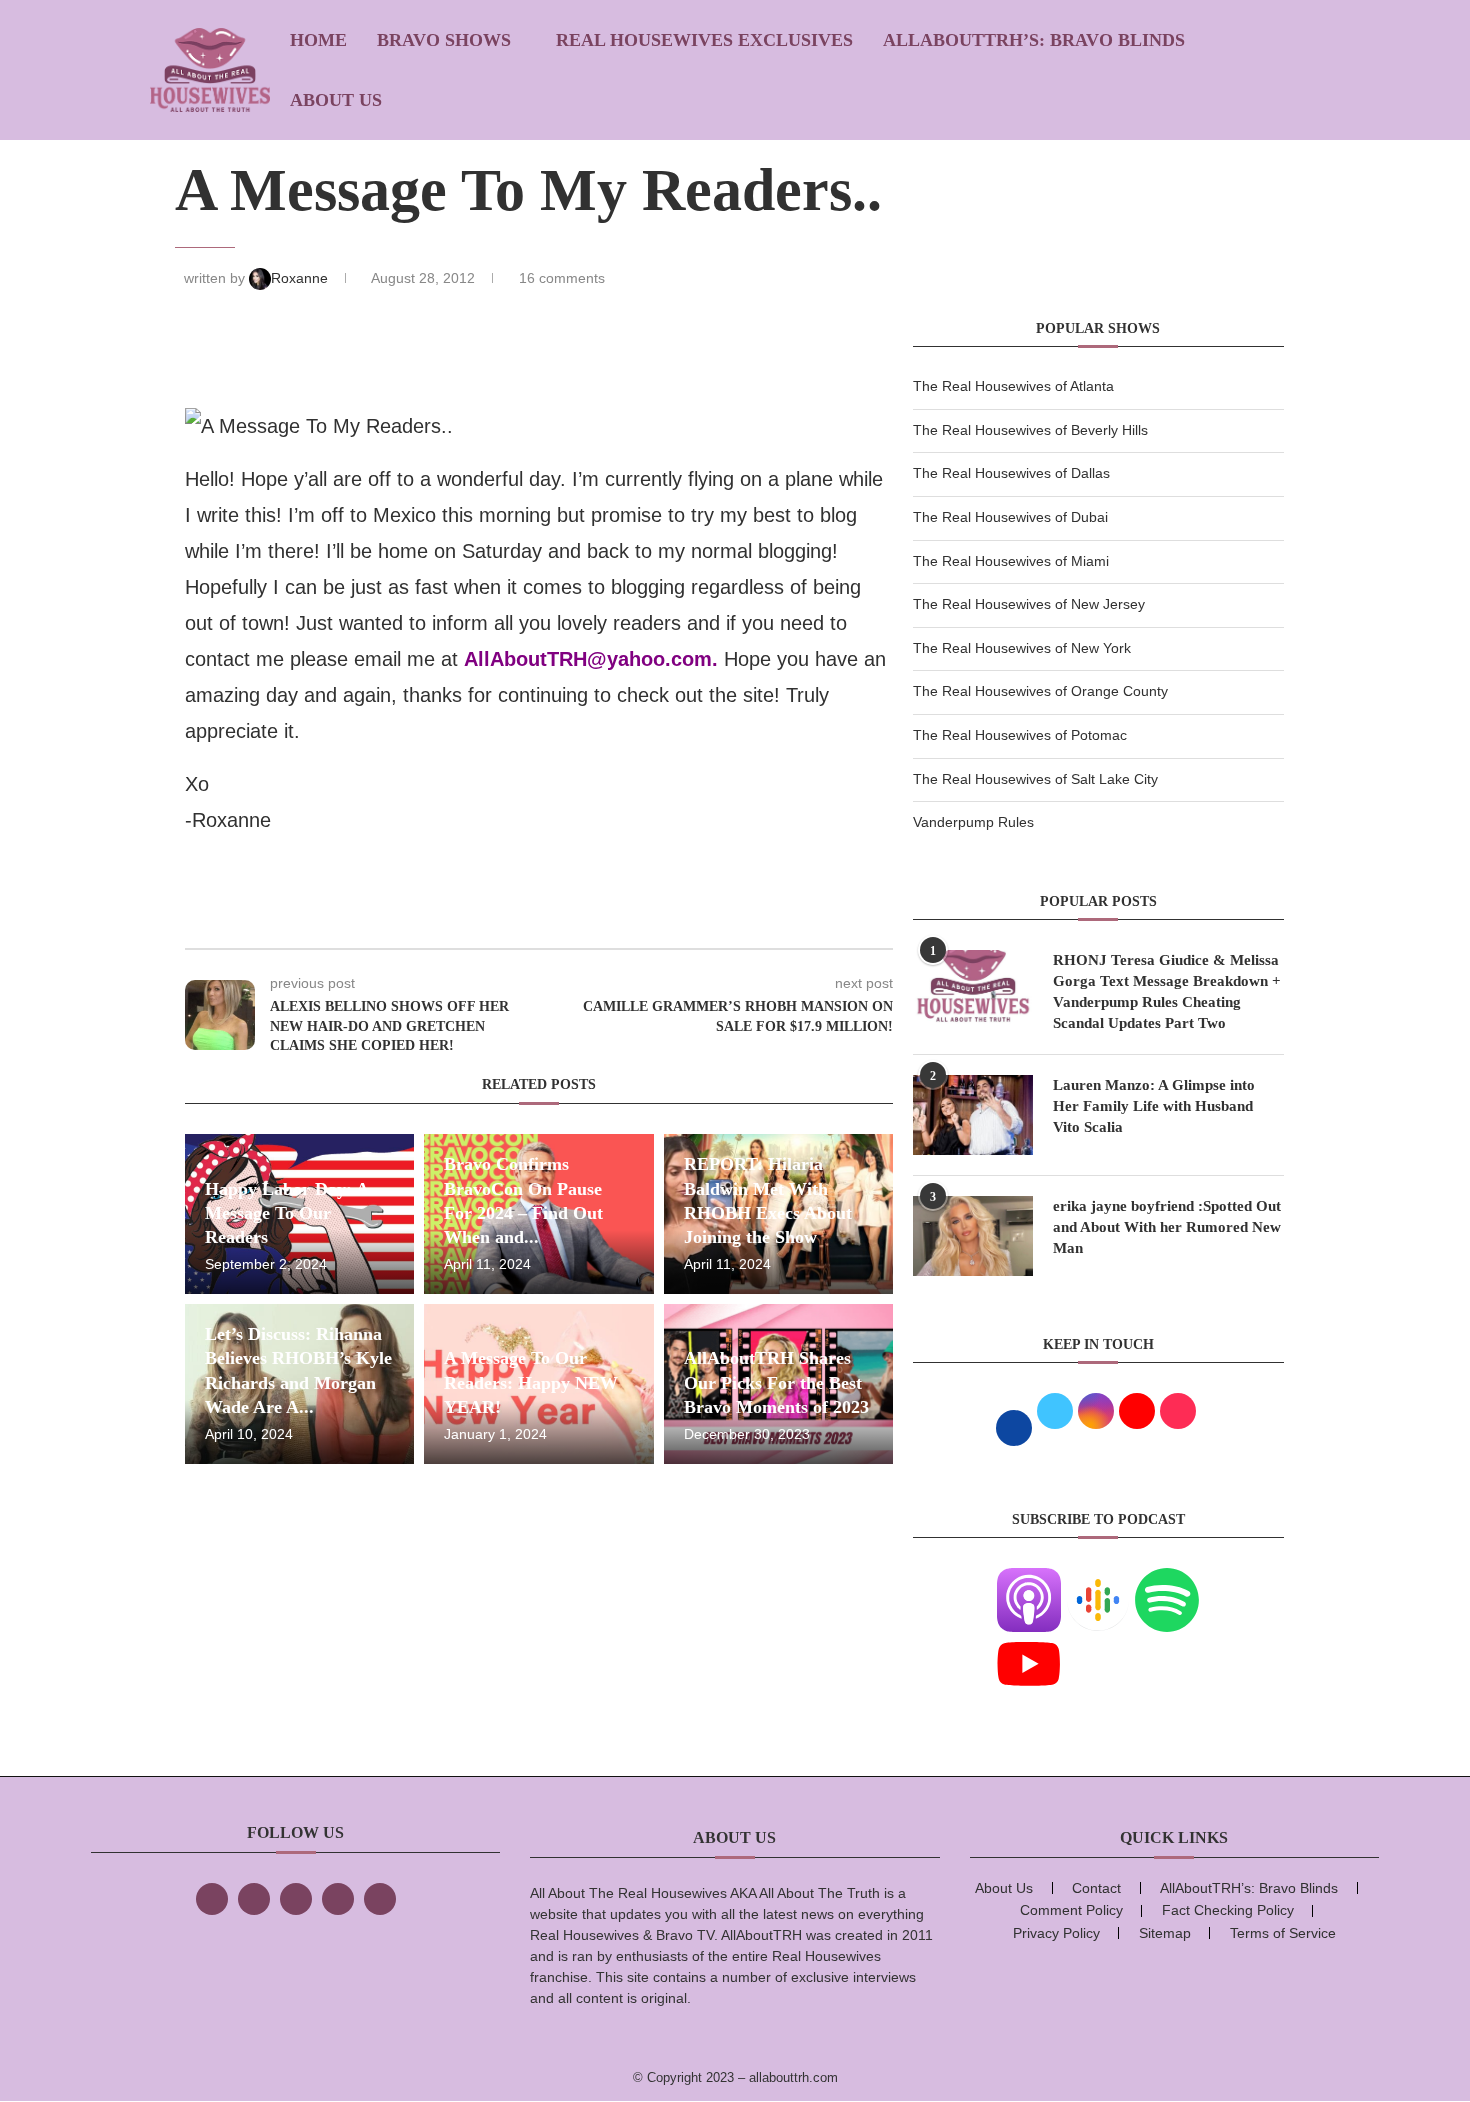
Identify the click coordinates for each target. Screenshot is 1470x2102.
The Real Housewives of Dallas (1011, 473)
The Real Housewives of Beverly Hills (1030, 430)
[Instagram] (296, 1899)
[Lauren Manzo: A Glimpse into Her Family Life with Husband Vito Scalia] (973, 1115)
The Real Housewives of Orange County (1040, 691)
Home (318, 40)
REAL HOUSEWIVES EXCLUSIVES (704, 40)
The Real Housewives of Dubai (1010, 517)
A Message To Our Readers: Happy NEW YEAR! (531, 1382)
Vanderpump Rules (973, 822)
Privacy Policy (1056, 1933)
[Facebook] (212, 1899)
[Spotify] (1167, 1580)
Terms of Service (1283, 1933)
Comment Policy (1071, 1910)
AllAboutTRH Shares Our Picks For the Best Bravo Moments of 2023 (776, 1382)
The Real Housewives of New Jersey (1029, 604)
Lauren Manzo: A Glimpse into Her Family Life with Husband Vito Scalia (1154, 1106)
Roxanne (301, 278)
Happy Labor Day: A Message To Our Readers (286, 1213)
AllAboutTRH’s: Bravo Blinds (1034, 40)
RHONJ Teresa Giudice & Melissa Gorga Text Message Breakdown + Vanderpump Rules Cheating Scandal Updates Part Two (1167, 991)
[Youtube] (1029, 1644)
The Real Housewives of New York (1022, 648)
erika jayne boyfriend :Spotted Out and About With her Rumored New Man (1167, 1227)
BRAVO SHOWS (444, 40)
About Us (336, 100)
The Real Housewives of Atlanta (1013, 386)
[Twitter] (254, 1899)
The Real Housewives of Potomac (1020, 735)
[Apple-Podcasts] (1029, 1580)
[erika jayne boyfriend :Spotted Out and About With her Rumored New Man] (973, 1236)
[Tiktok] (338, 1899)
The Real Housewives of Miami (1011, 561)
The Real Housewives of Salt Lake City (1035, 779)
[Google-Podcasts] (1098, 1580)
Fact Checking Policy (1228, 1910)
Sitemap (1165, 1933)
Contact (1096, 1888)
